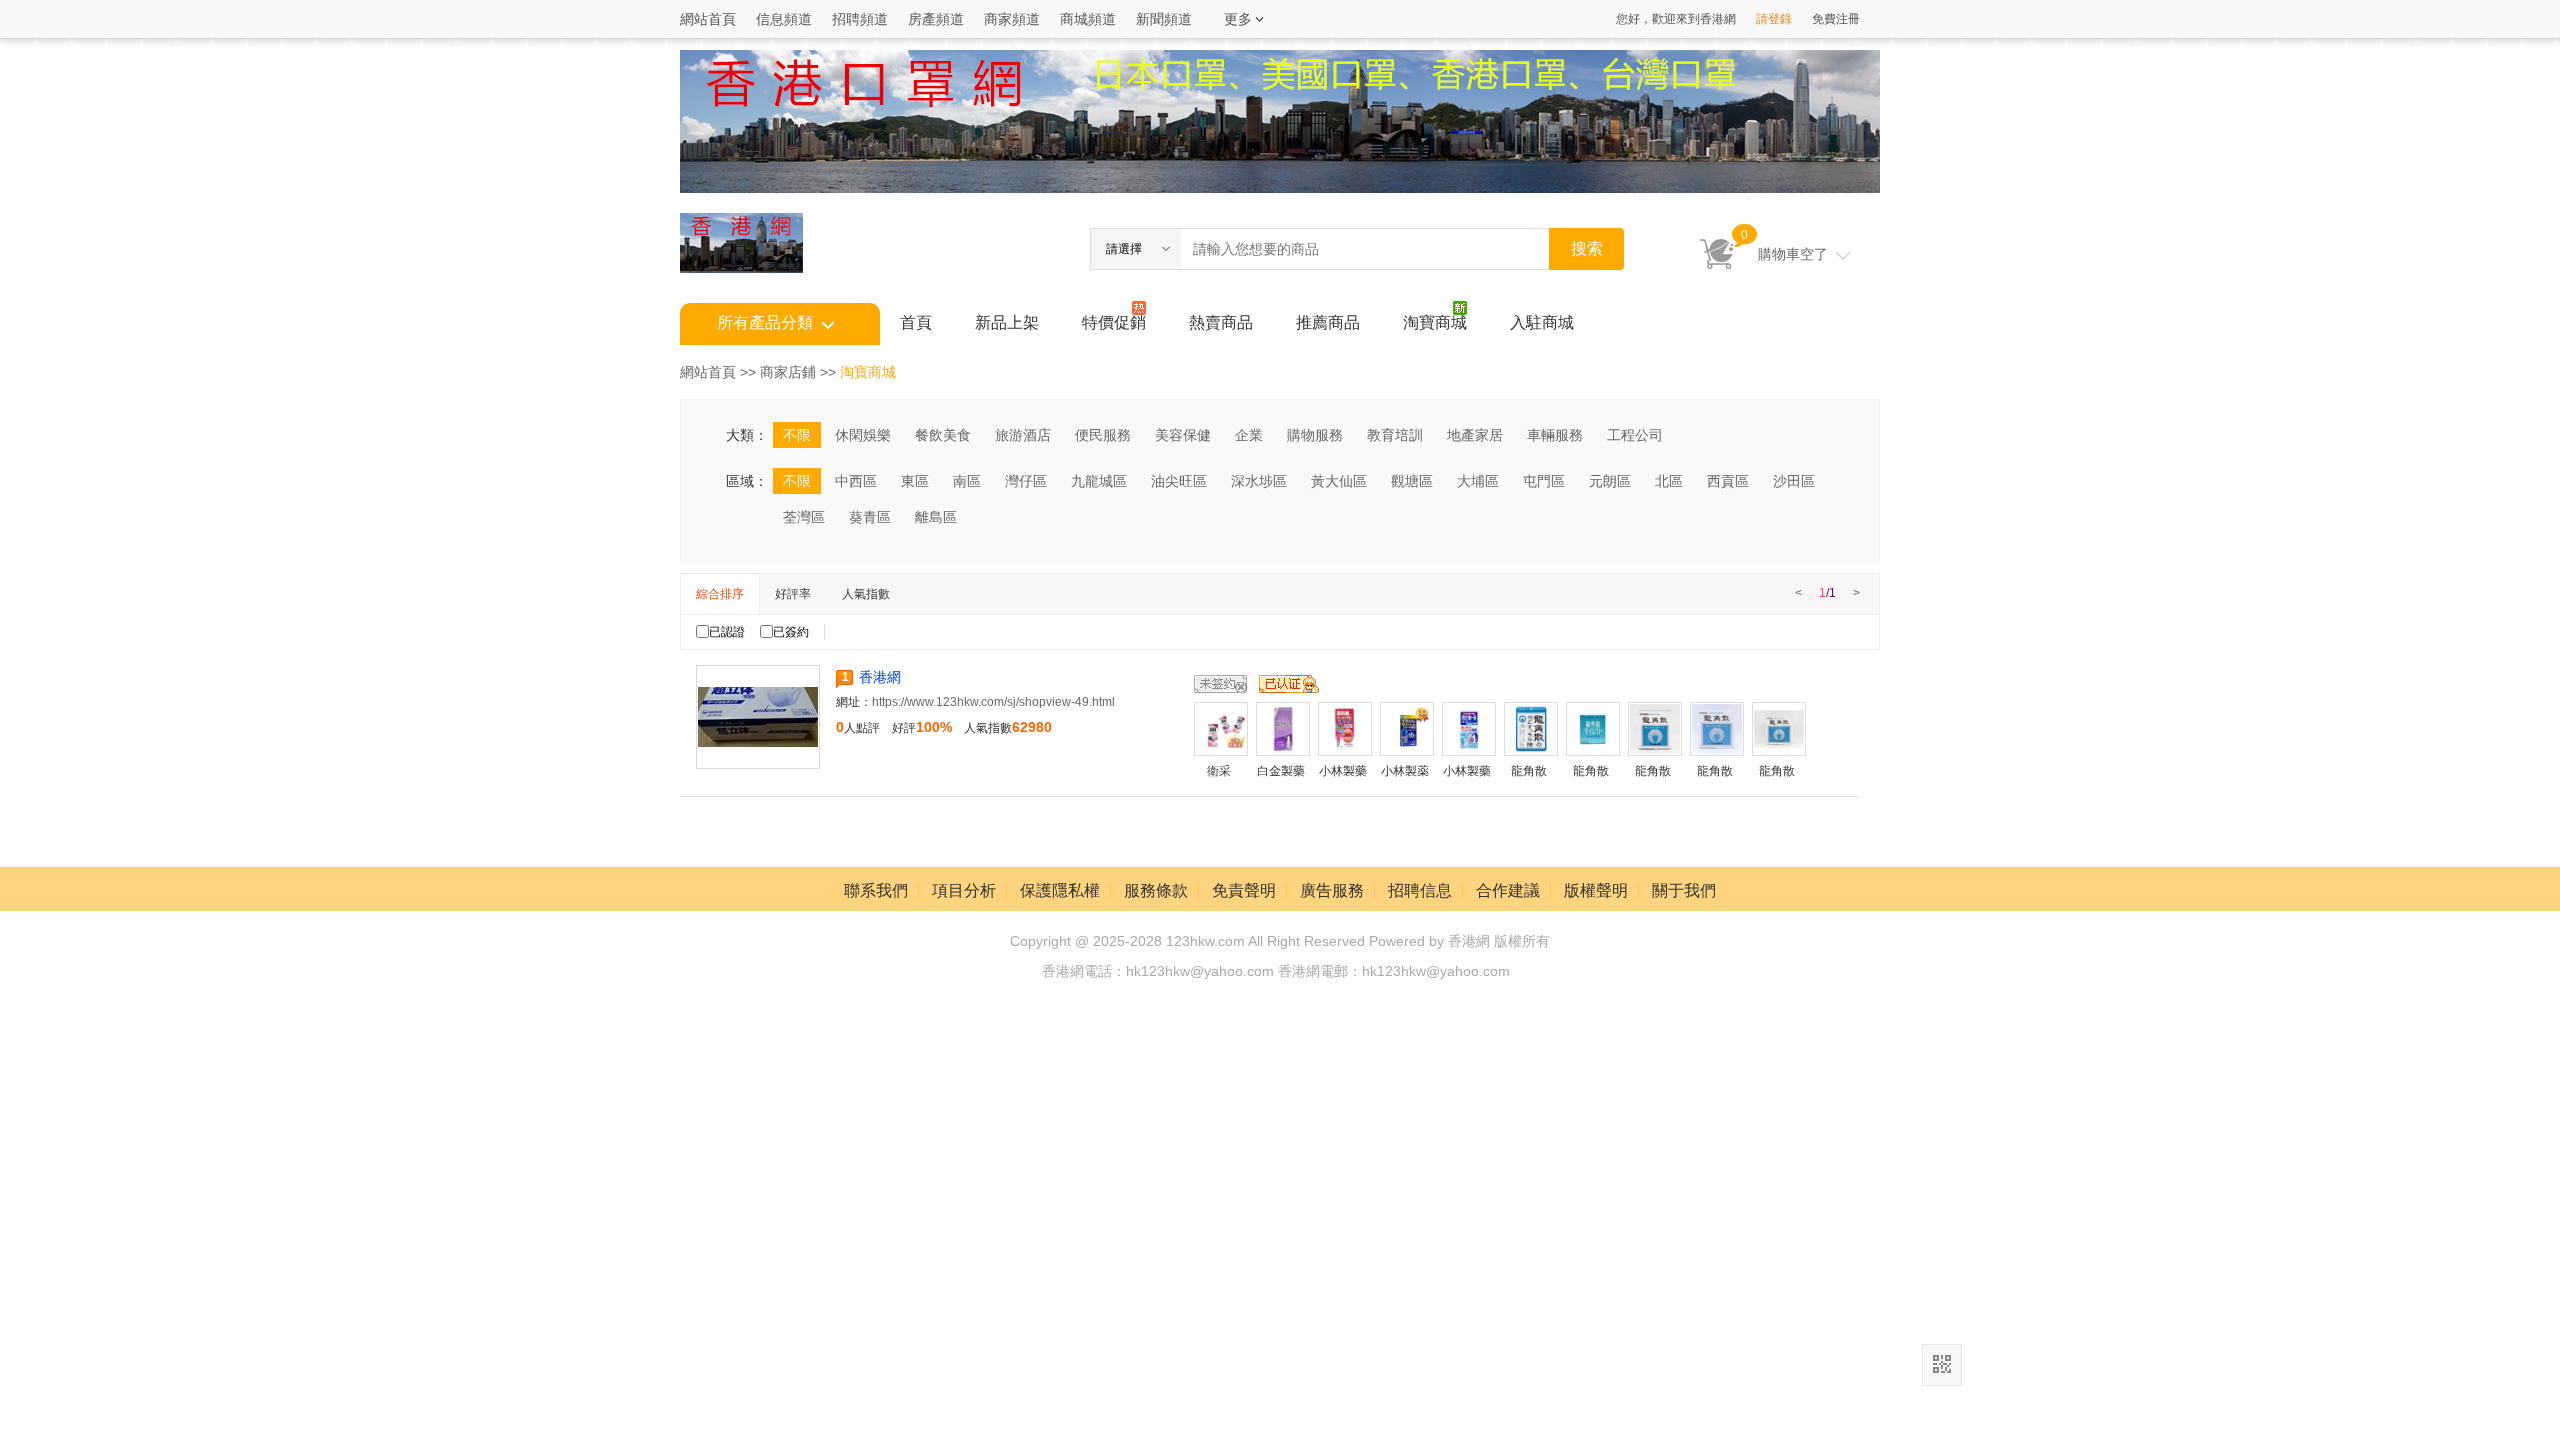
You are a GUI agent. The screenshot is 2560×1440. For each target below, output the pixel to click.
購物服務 (1315, 435)
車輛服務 (1555, 435)
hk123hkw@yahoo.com (1436, 971)
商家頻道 (1012, 19)
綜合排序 (720, 594)
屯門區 (1544, 481)
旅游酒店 (1023, 435)
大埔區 (1478, 481)
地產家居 (1475, 435)
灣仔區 (1026, 481)
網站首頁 (708, 19)
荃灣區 (804, 517)
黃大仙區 (1339, 481)
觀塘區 (1412, 481)
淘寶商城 (1435, 322)
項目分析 (964, 890)
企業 (1249, 435)
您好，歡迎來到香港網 (1676, 19)
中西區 (856, 481)
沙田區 (1794, 481)
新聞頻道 (1164, 19)
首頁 (916, 322)
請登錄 (1774, 19)
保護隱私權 (1060, 890)
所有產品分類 (765, 322)
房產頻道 (936, 19)
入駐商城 (1542, 322)
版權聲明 (1596, 890)
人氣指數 (866, 594)
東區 (915, 481)
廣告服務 (1332, 890)
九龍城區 (1099, 481)
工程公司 (1635, 435)
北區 (1669, 481)
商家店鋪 (788, 372)
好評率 (793, 594)
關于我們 (1684, 890)
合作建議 (1508, 890)
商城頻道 (1088, 19)
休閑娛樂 (863, 435)
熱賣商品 (1221, 322)
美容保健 (1183, 435)
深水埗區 (1259, 481)
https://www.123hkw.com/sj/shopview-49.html (993, 702)
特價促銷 (1114, 322)
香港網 (880, 677)
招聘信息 (1420, 890)
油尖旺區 (1179, 481)
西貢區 (1728, 481)
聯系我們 (876, 890)
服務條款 (1156, 890)
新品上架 (1007, 322)
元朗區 (1610, 481)
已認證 (727, 632)
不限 (797, 435)
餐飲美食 (943, 435)
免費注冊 (1836, 19)
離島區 (936, 517)
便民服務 (1103, 435)
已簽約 (791, 632)
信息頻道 (784, 19)
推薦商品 (1328, 322)
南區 (967, 481)
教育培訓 (1395, 435)
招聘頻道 (860, 19)
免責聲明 (1244, 890)
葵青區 (870, 517)
